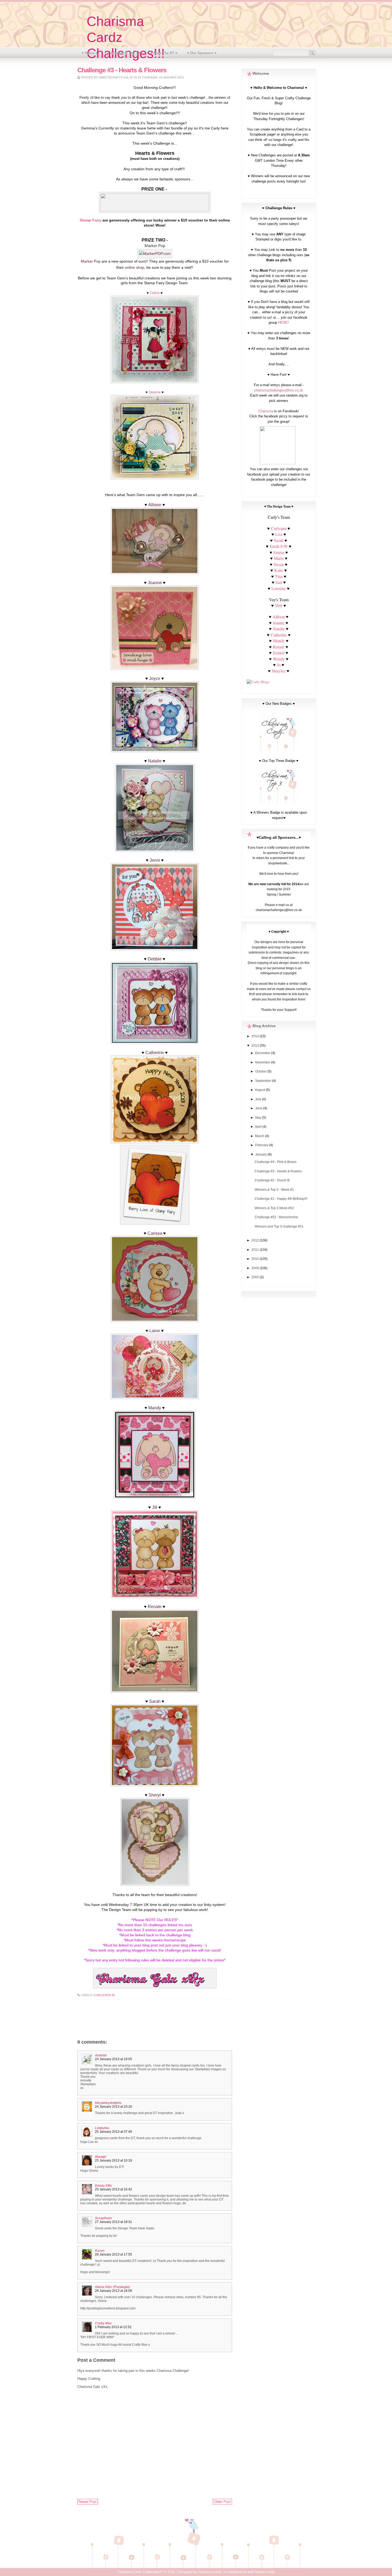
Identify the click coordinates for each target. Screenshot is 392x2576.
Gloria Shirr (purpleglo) (112, 2287)
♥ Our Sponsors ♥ (202, 53)
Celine (155, 293)
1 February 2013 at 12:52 (113, 2327)
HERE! (283, 323)
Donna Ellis (103, 2186)
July (259, 1099)
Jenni (155, 860)
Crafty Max (103, 2323)
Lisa (279, 534)
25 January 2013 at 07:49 (113, 2132)
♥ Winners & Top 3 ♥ (124, 53)
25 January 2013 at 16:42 (113, 2189)
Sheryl (155, 1795)
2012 (256, 1240)
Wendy (279, 659)
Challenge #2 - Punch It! (272, 1180)
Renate (155, 1607)
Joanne (155, 583)
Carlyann (279, 528)
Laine (155, 1331)
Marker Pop (91, 261)
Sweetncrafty (265, 2572)
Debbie (155, 959)
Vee (279, 606)
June (259, 1108)
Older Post (222, 2502)
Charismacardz (210, 2572)
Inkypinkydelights (108, 2103)
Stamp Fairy (91, 220)
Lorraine (279, 588)
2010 (256, 1259)
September (264, 1081)
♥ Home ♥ (90, 53)
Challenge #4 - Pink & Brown (276, 1162)
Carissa (155, 1233)
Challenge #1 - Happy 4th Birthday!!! (281, 1199)
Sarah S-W (279, 546)
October (261, 1071)
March (260, 1136)
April (259, 1127)
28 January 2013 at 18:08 (113, 2291)
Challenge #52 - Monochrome (276, 1217)
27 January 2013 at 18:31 (113, 2222)
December (263, 1053)
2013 (256, 1046)
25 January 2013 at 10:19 (113, 2160)
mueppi (100, 2157)
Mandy (155, 1408)
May (259, 1118)
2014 (256, 1036)
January (261, 1154)
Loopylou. (102, 2128)
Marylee (279, 671)
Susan (279, 564)
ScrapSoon (103, 2218)
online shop (135, 267)
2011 (256, 1250)
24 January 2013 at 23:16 (113, 2107)
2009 (256, 1268)
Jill (155, 1507)
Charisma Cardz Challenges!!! (140, 2572)
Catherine (155, 1053)
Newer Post (88, 2502)
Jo (279, 665)
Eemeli (279, 653)
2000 (256, 1277)
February (262, 1145)
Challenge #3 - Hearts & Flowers (278, 1171)
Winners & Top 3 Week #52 (274, 1208)
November (263, 1062)
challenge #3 (104, 1995)
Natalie (155, 761)
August (260, 1090)
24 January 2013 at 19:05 (113, 2059)
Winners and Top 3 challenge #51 (279, 1226)
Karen (100, 2251)
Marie (279, 558)
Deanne (155, 392)
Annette (101, 2055)
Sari (279, 582)
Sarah (155, 1701)
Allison (155, 505)
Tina (279, 576)
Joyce (155, 678)
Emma (279, 552)
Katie (279, 570)
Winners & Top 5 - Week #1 (274, 1190)
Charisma (266, 411)
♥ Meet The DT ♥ (164, 53)
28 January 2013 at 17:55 (113, 2254)
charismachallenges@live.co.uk (279, 390)
